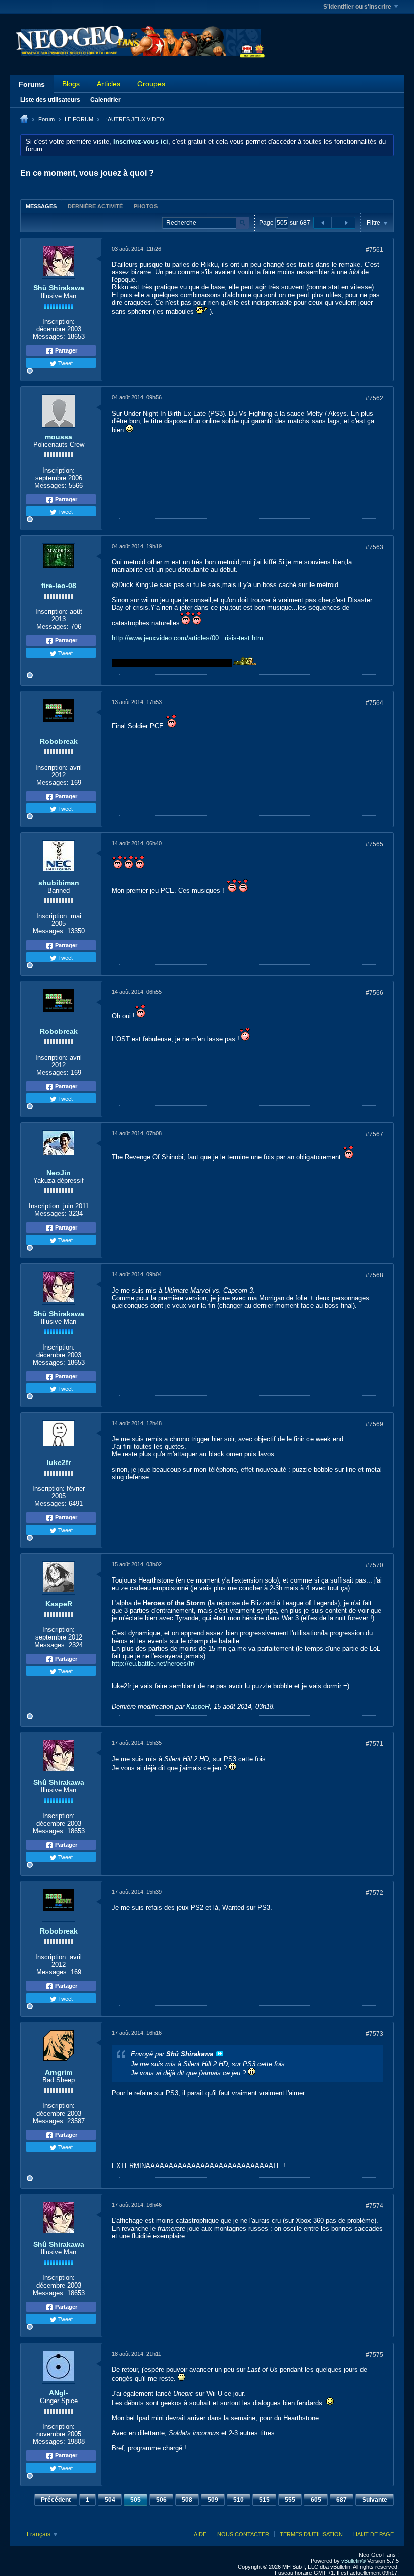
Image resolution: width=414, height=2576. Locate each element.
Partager (65, 350)
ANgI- (59, 2393)
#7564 (374, 703)
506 (161, 2500)
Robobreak (59, 741)
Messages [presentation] (41, 206)
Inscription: (59, 321)
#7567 (374, 1134)
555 (290, 2500)
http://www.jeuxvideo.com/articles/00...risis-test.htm (187, 638)
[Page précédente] (323, 223)
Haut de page (374, 2534)
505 (136, 2500)
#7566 (374, 993)
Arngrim (59, 2072)
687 (342, 2500)
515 (264, 2500)
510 (239, 2500)
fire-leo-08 (59, 586)
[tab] (41, 206)
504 (110, 2500)
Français (39, 2534)
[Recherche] (243, 223)
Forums (32, 84)
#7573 (374, 2034)
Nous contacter (243, 2534)
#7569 (374, 1424)
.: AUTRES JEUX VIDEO (134, 119)
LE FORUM (79, 119)
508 (187, 2500)
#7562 (374, 398)
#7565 (374, 844)
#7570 (374, 1565)
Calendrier (106, 100)
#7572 (374, 1893)
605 (316, 2500)
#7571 (374, 1744)
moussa (59, 437)
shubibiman (59, 883)
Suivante (375, 2500)
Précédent (56, 2500)
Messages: (49, 337)
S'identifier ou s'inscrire (357, 7)
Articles (109, 84)
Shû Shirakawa (59, 288)
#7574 (374, 2206)
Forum (46, 119)
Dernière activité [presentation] (95, 206)
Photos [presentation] (146, 206)
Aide (200, 2534)
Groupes (151, 84)
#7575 (374, 2355)
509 (213, 2500)
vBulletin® (353, 2561)
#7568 (374, 1275)
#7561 (374, 250)
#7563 (374, 547)
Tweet (65, 363)
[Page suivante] (346, 223)
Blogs (71, 84)
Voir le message (220, 2054)
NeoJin (59, 1173)
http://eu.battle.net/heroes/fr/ (153, 1663)
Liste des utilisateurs (50, 100)
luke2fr (59, 1462)
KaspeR (59, 1604)
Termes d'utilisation (311, 2534)
